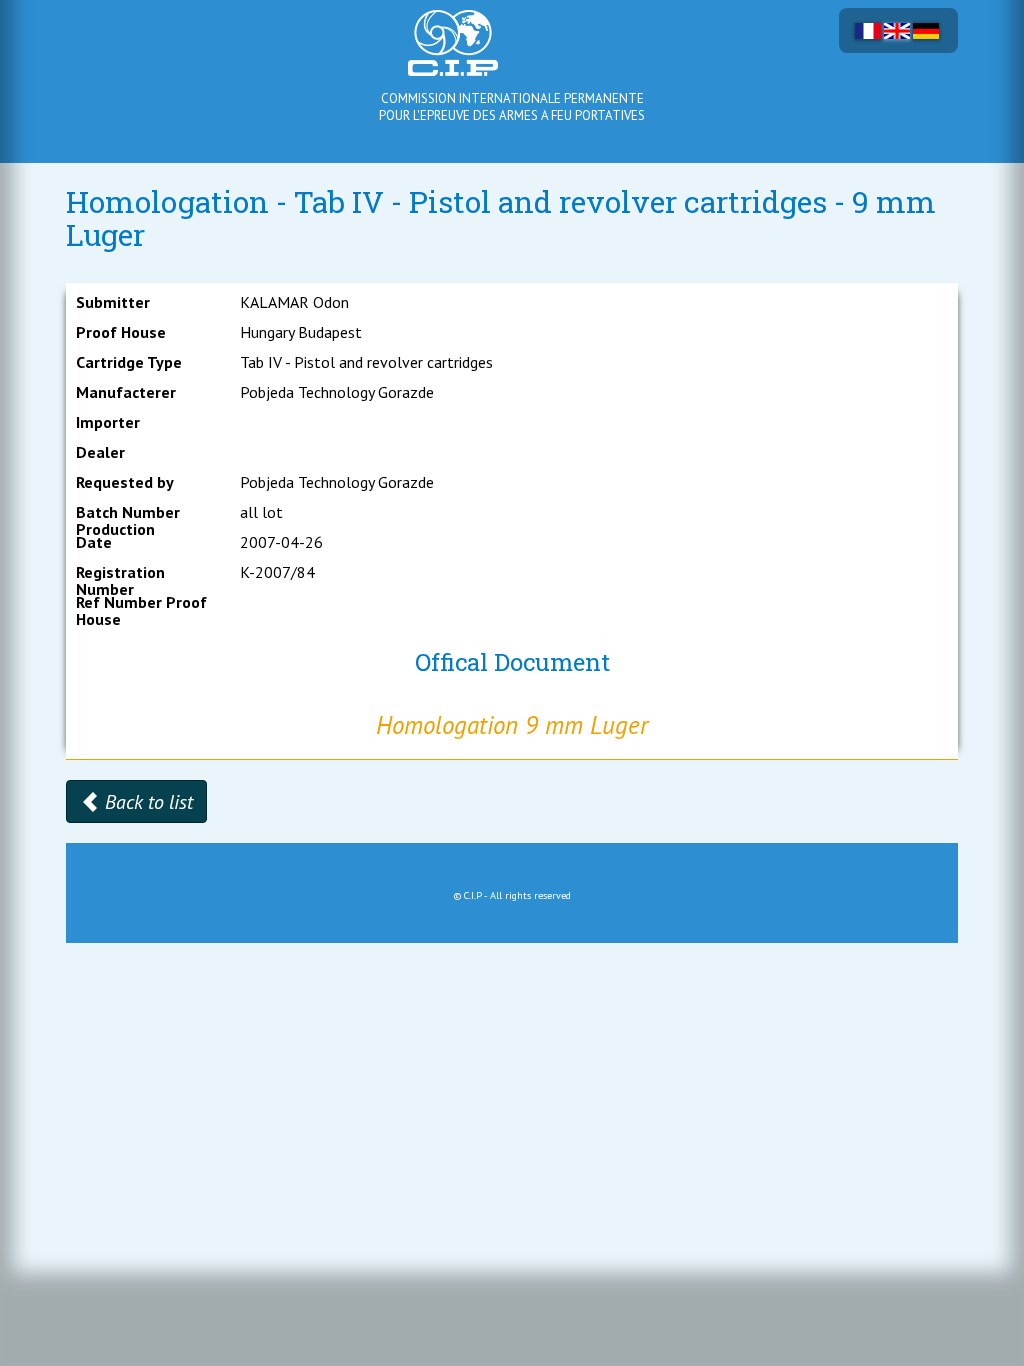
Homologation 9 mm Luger (512, 725)
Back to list (146, 802)
